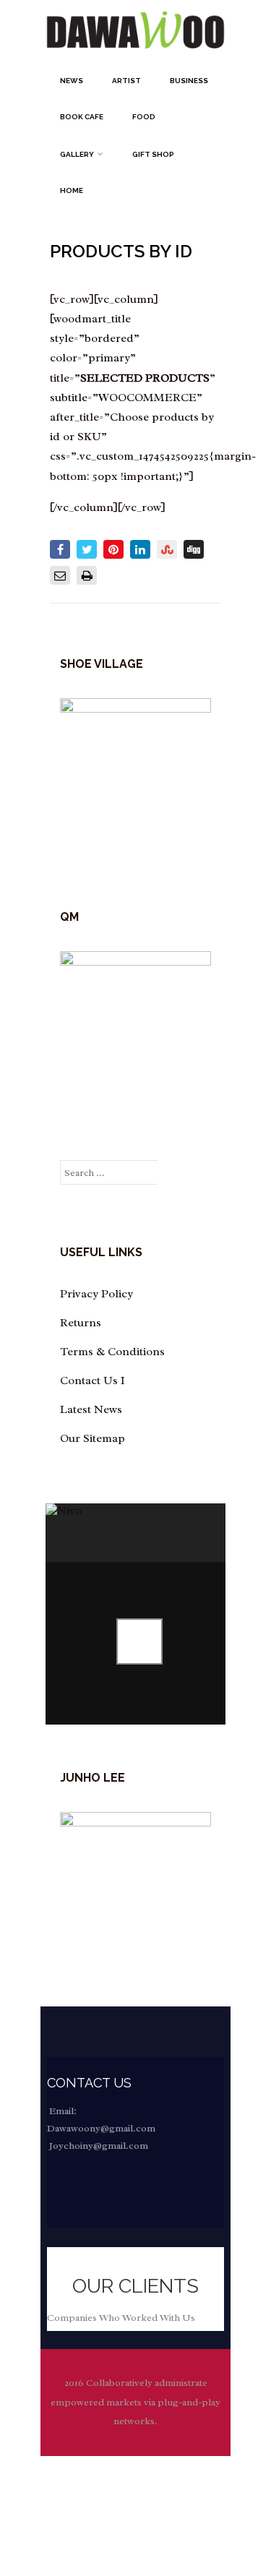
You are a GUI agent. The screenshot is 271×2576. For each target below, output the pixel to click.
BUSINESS (189, 81)
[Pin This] (113, 549)
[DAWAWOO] (135, 56)
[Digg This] (194, 549)
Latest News (91, 1409)
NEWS (72, 81)
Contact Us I (93, 1381)
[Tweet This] (87, 549)
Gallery (77, 154)
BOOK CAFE (82, 117)
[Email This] (60, 575)
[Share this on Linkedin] (140, 549)
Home (72, 190)
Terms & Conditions (112, 1352)
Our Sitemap (93, 1438)
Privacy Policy (96, 1294)
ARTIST (126, 81)
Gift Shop (153, 154)
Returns (81, 1323)
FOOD (144, 117)
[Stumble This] (167, 549)
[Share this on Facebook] (60, 549)
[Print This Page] (87, 575)
